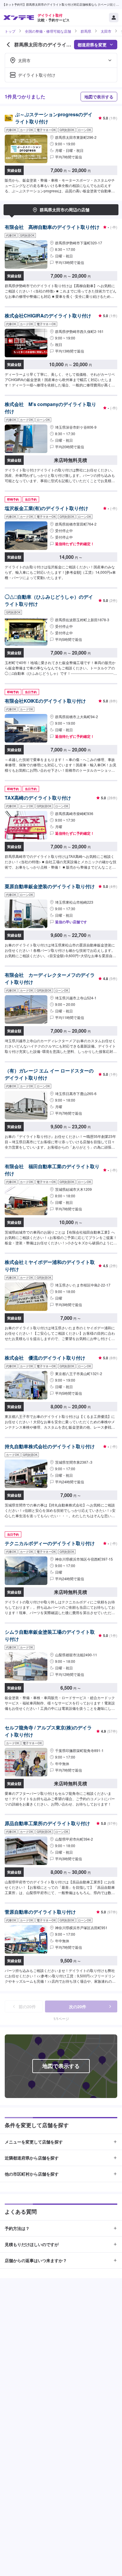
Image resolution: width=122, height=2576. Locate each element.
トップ (10, 31)
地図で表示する (99, 97)
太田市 (106, 31)
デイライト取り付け (37, 75)
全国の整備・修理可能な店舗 (48, 31)
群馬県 (86, 31)
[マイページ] (114, 18)
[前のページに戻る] (8, 45)
